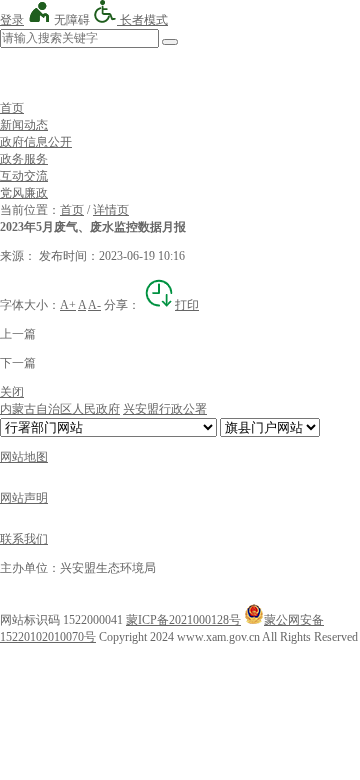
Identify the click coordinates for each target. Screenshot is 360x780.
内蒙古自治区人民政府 (60, 409)
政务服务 (24, 159)
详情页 (111, 210)
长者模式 (142, 20)
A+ (68, 305)
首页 (12, 108)
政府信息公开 (36, 142)
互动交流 (24, 176)
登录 (12, 20)
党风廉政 (24, 193)
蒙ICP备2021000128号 (183, 620)
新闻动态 (24, 125)
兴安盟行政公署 (165, 409)
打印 (187, 305)
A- (94, 305)
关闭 (12, 392)
